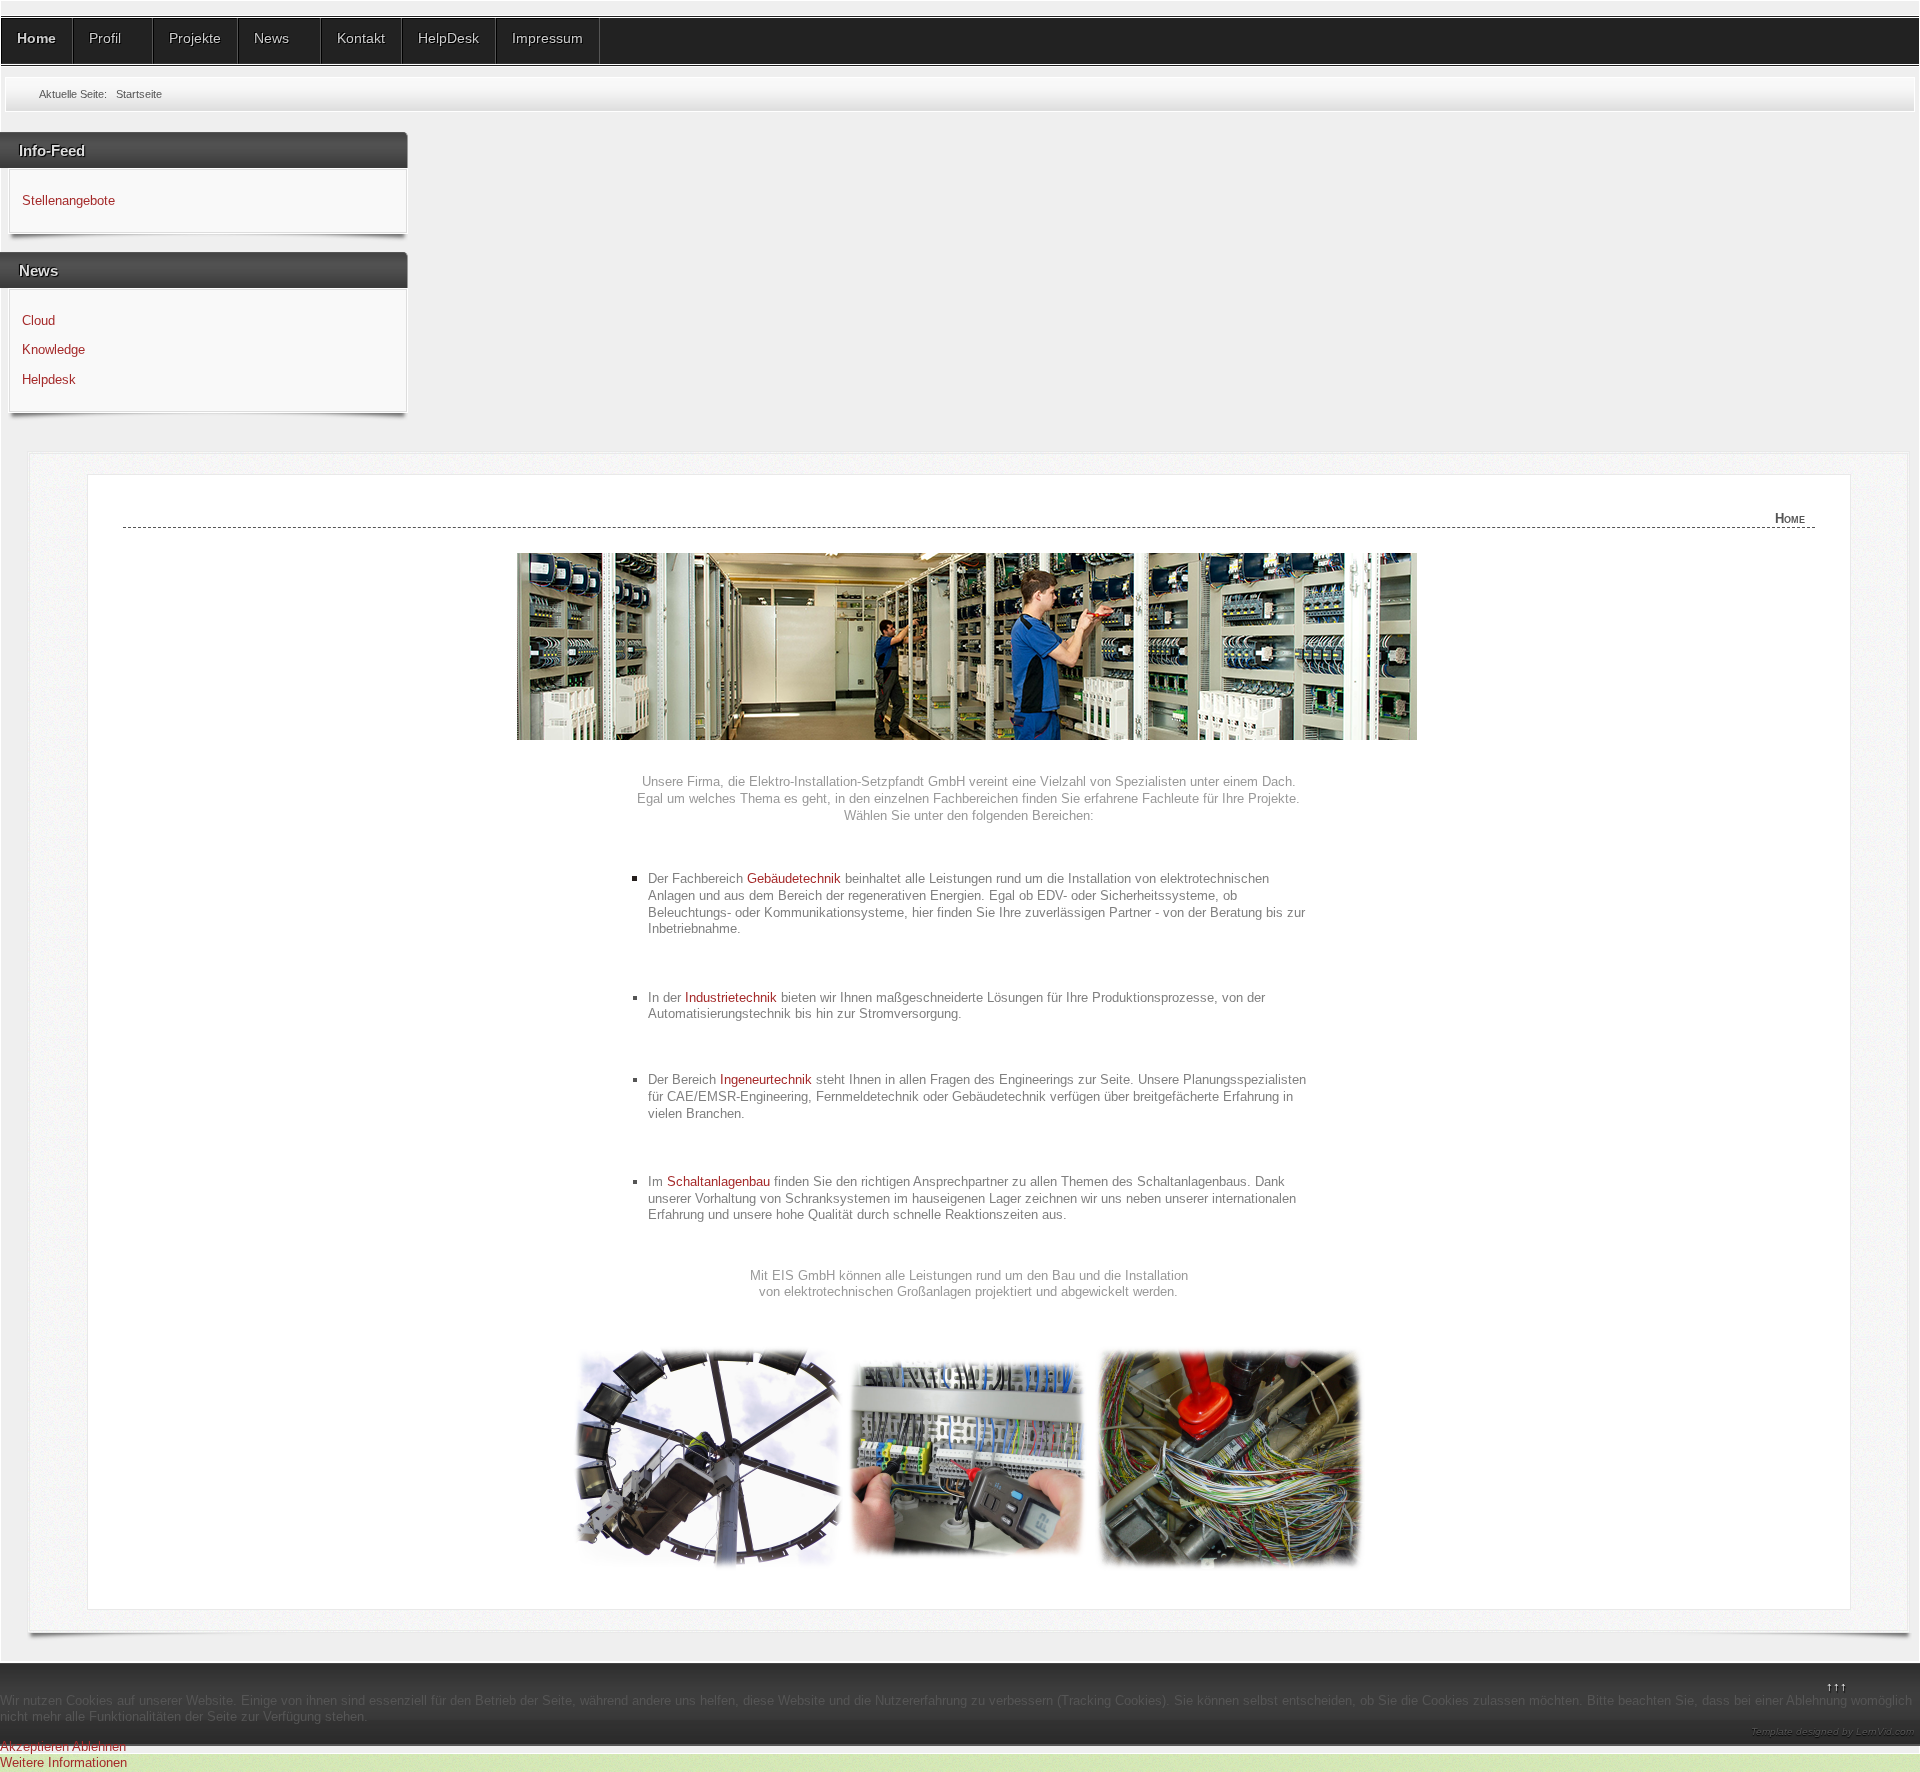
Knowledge (53, 349)
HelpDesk (448, 38)
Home (36, 38)
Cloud (38, 320)
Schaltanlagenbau (718, 1181)
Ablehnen (99, 1746)
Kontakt (361, 38)
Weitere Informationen (63, 1762)
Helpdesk (49, 379)
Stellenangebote (68, 200)
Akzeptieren (34, 1746)
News (271, 38)
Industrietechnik (731, 997)
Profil (105, 38)
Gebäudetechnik (794, 878)
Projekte (195, 38)
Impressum (547, 38)
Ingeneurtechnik (766, 1079)
